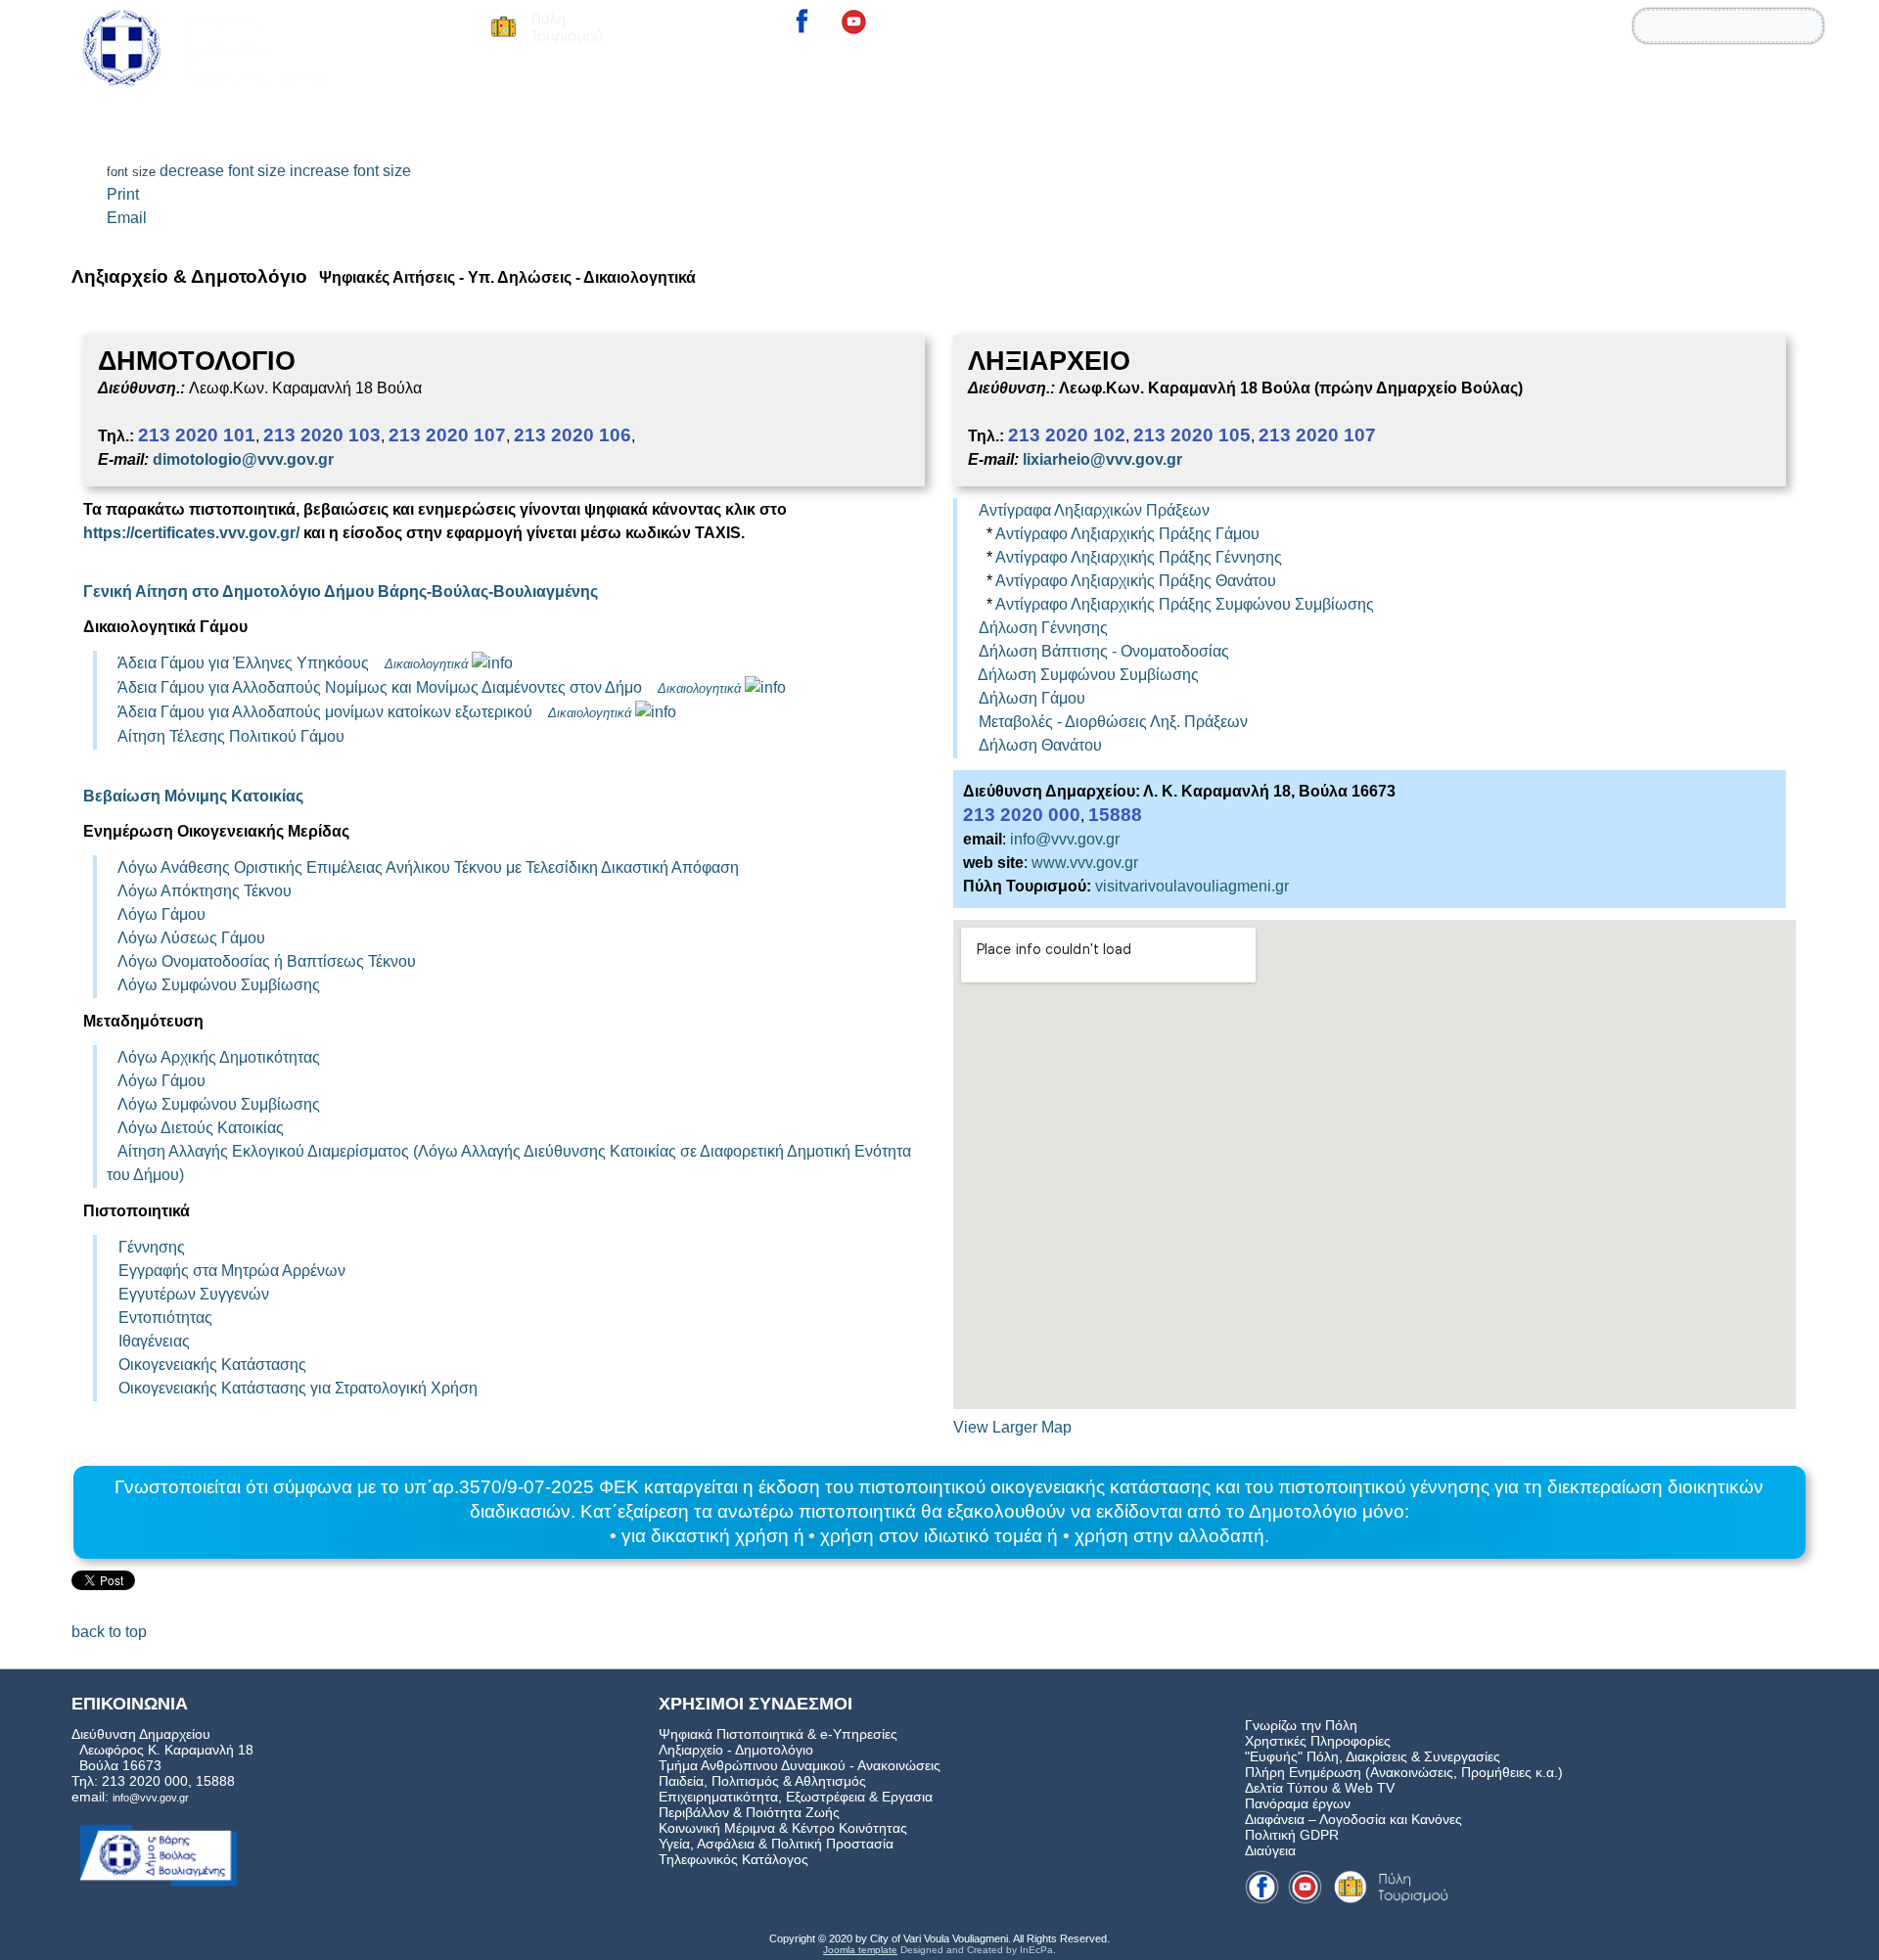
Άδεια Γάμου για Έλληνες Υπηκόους (243, 663)
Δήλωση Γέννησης (1043, 628)
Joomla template (860, 1950)
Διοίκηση (1419, 81)
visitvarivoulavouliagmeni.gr (1192, 886)
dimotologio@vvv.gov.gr (243, 459)
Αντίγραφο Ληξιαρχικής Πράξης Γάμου (1127, 534)
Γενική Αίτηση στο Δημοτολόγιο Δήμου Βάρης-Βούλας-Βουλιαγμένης (341, 592)
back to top (109, 1632)
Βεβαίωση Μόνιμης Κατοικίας (193, 796)
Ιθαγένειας (154, 1341)
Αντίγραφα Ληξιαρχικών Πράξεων (1094, 510)
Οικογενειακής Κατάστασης (212, 1365)
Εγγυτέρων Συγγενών (194, 1294)
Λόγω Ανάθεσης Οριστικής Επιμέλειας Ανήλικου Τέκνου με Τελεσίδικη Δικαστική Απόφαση (428, 867)
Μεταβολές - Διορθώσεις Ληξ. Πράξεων (1113, 722)
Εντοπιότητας (165, 1318)
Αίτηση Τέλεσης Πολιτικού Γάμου (231, 736)
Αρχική (1325, 81)
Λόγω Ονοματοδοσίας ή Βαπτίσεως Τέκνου (267, 961)
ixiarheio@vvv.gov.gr (1104, 459)
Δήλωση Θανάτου (1040, 745)
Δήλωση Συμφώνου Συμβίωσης (1088, 675)
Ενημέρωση (1745, 81)
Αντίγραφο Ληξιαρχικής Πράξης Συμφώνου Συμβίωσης (1185, 604)
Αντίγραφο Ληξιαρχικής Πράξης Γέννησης (1139, 557)
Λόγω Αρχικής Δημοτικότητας (219, 1057)
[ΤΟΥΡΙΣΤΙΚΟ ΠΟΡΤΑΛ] (545, 27)
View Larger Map (1012, 1427)
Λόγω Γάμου (161, 914)
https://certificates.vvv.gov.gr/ (191, 533)
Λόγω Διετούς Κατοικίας (201, 1128)
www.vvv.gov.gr (1085, 863)
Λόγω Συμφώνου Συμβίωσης (219, 985)
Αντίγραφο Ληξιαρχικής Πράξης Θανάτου (1136, 581)
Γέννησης (152, 1247)
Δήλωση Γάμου (1032, 698)
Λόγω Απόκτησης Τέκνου (205, 891)
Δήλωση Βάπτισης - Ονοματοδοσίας (1104, 651)
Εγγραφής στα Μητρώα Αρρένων (232, 1271)
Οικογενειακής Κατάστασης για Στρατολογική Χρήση (298, 1388)
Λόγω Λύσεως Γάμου (191, 938)
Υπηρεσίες (1529, 81)
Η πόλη (1634, 81)
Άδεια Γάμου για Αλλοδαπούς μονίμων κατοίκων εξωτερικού (327, 712)
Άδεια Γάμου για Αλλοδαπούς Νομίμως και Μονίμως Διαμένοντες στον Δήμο (380, 687)
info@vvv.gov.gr (1065, 839)
